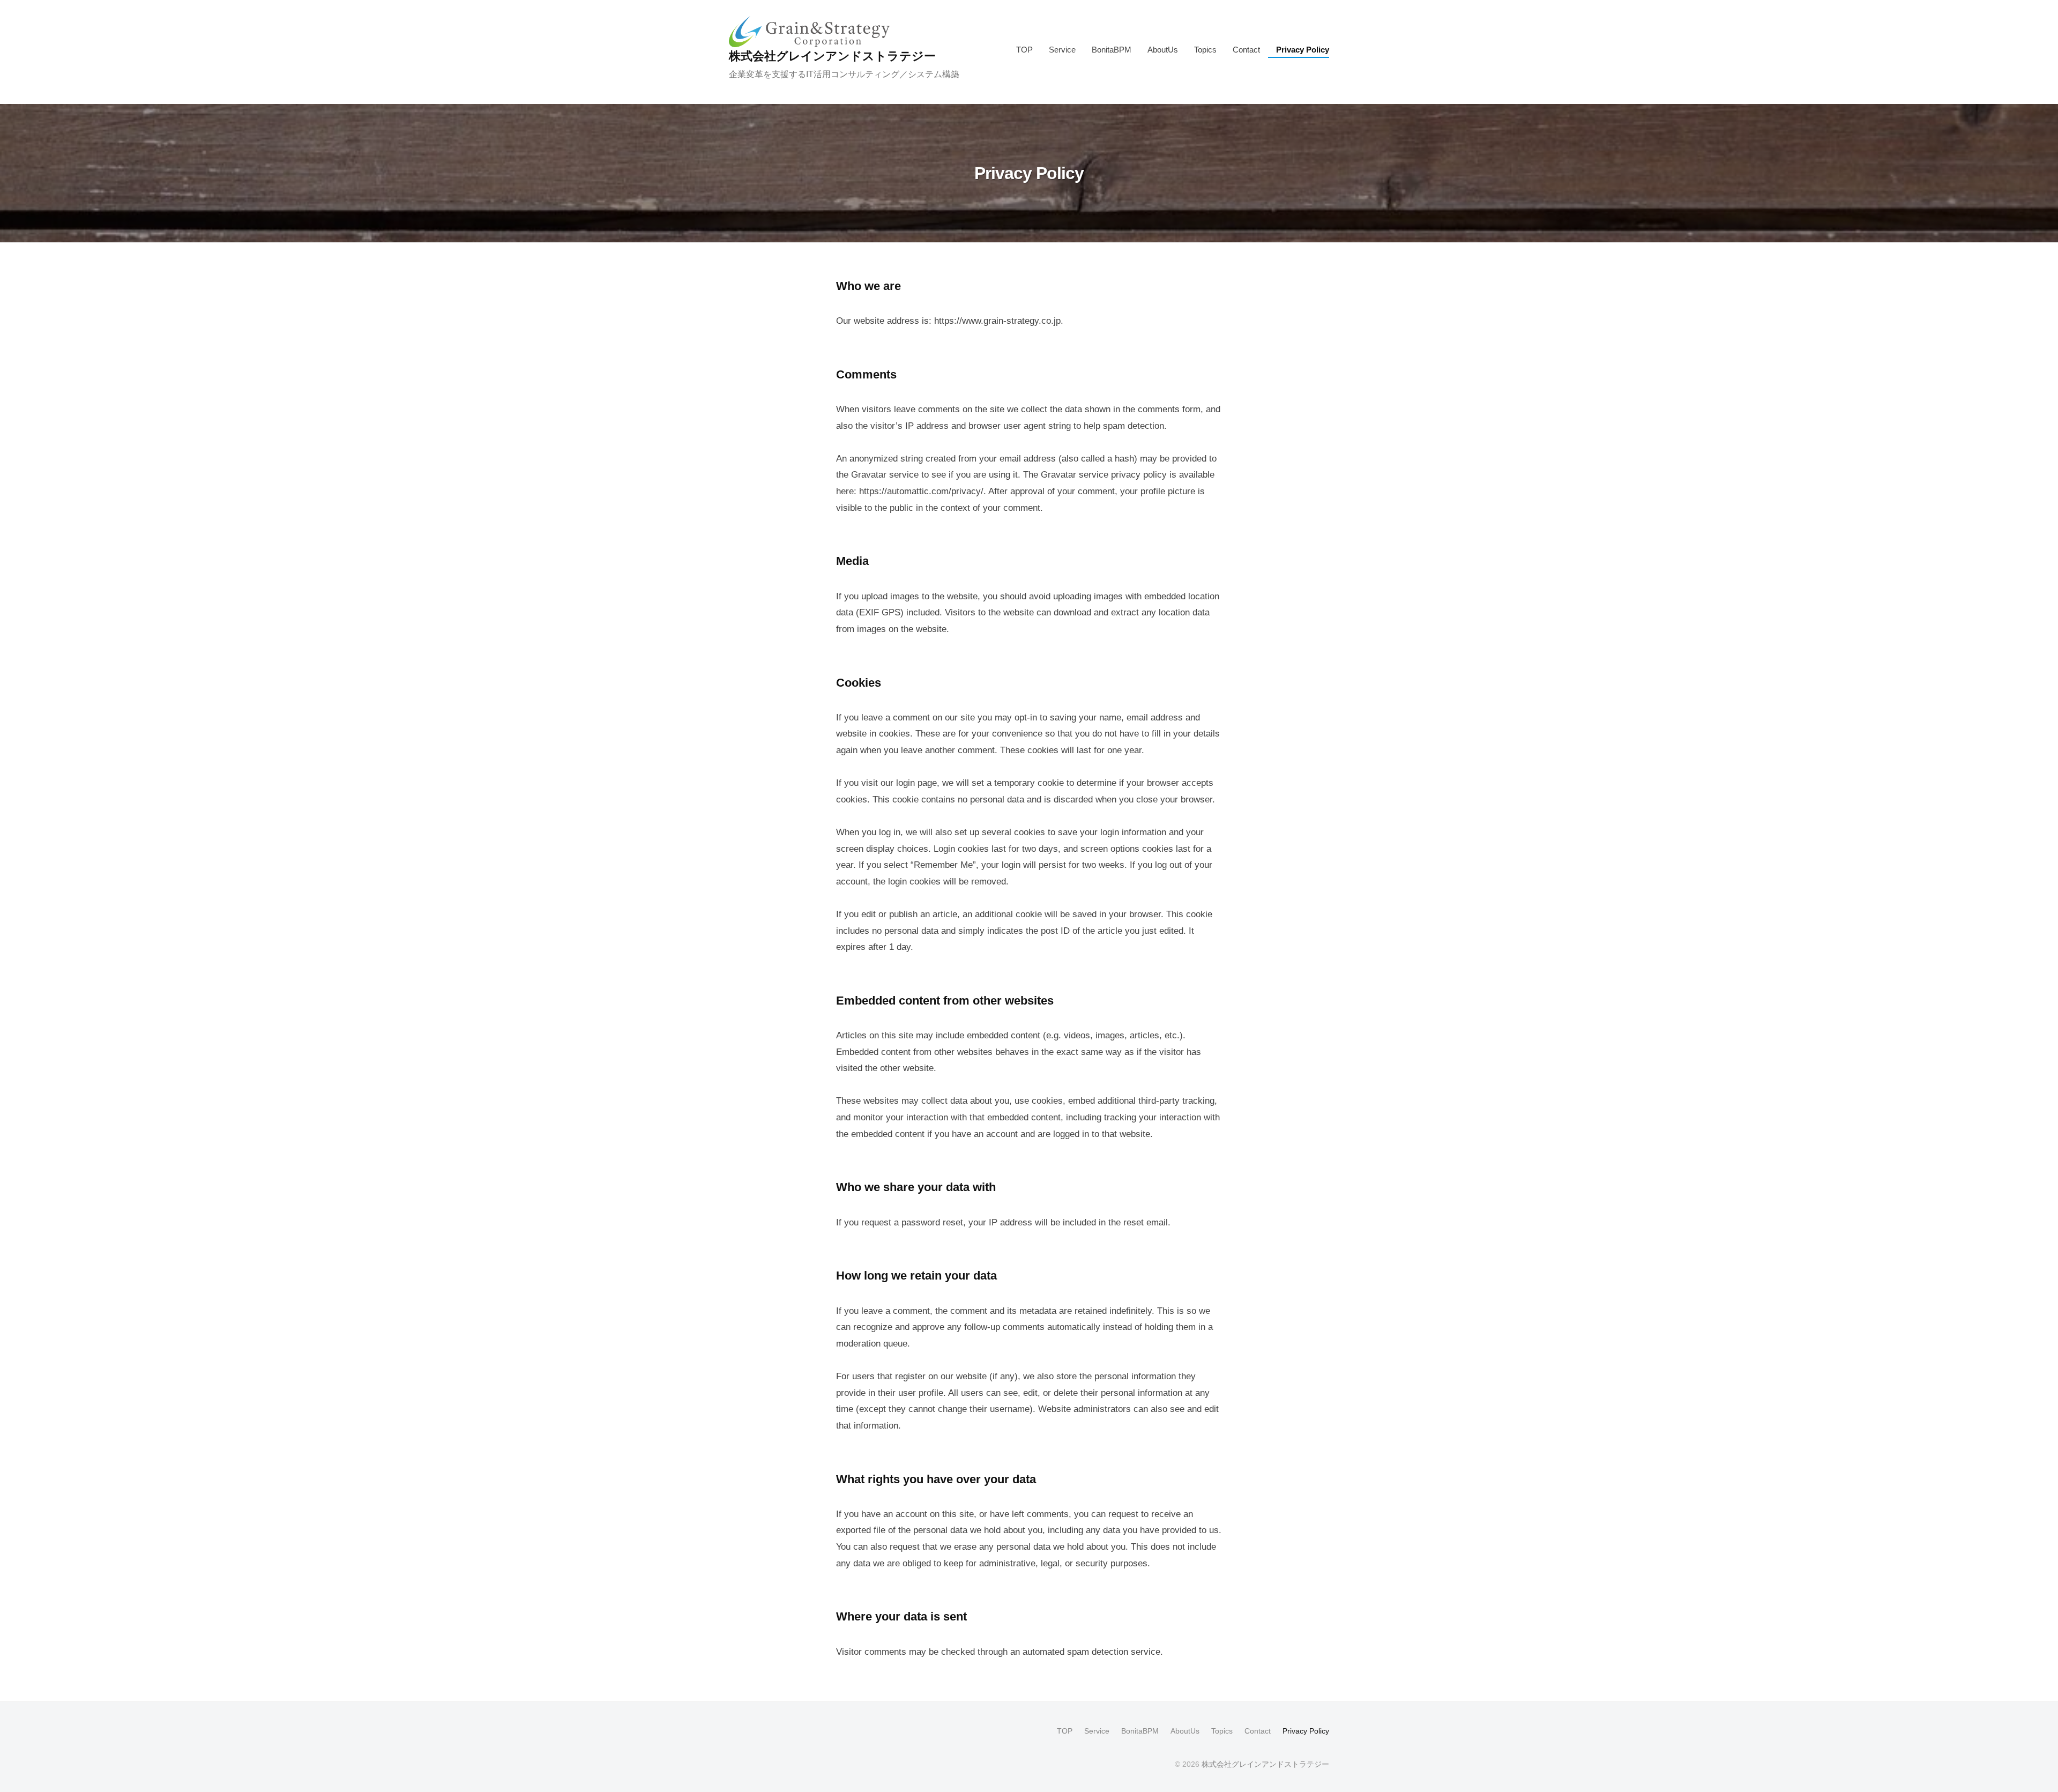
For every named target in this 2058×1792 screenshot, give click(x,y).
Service (1062, 50)
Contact (1246, 50)
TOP (1024, 50)
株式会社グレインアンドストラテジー (832, 56)
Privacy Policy (1303, 50)
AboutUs (1163, 50)
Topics (1205, 50)
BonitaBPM (1112, 50)
